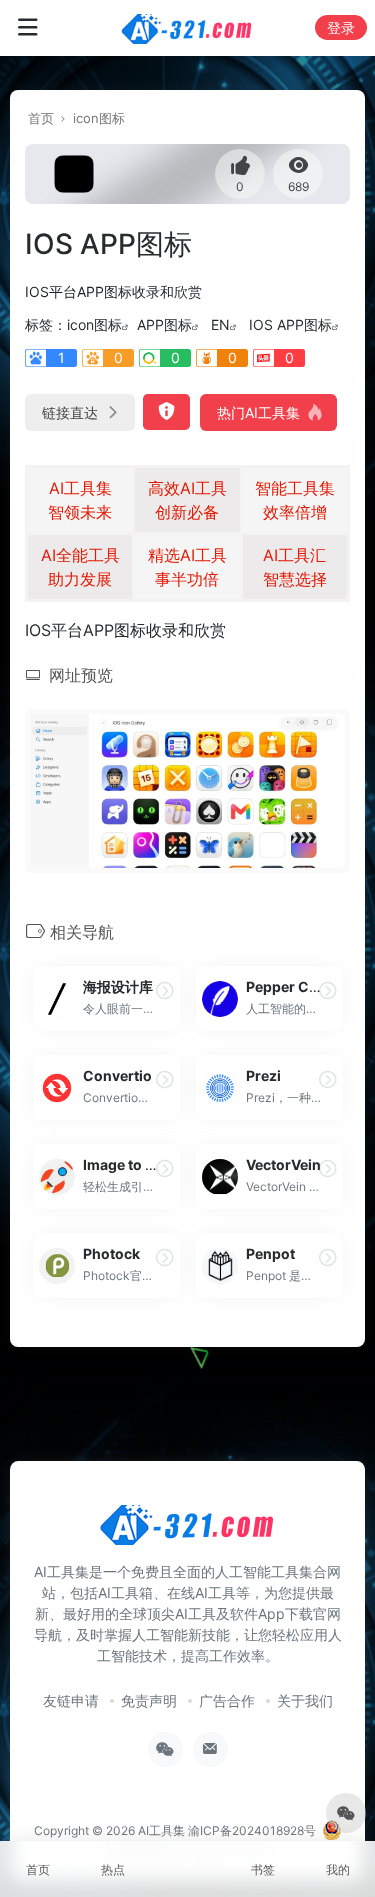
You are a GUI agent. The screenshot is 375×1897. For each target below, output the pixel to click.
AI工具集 (161, 1830)
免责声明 (149, 1700)
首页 (41, 118)
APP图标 (164, 324)
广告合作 (227, 1700)
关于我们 (305, 1700)
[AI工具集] (187, 28)
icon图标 (99, 118)
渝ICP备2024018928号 (252, 1830)
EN (220, 324)
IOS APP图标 (290, 324)
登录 (341, 27)
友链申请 (71, 1700)
